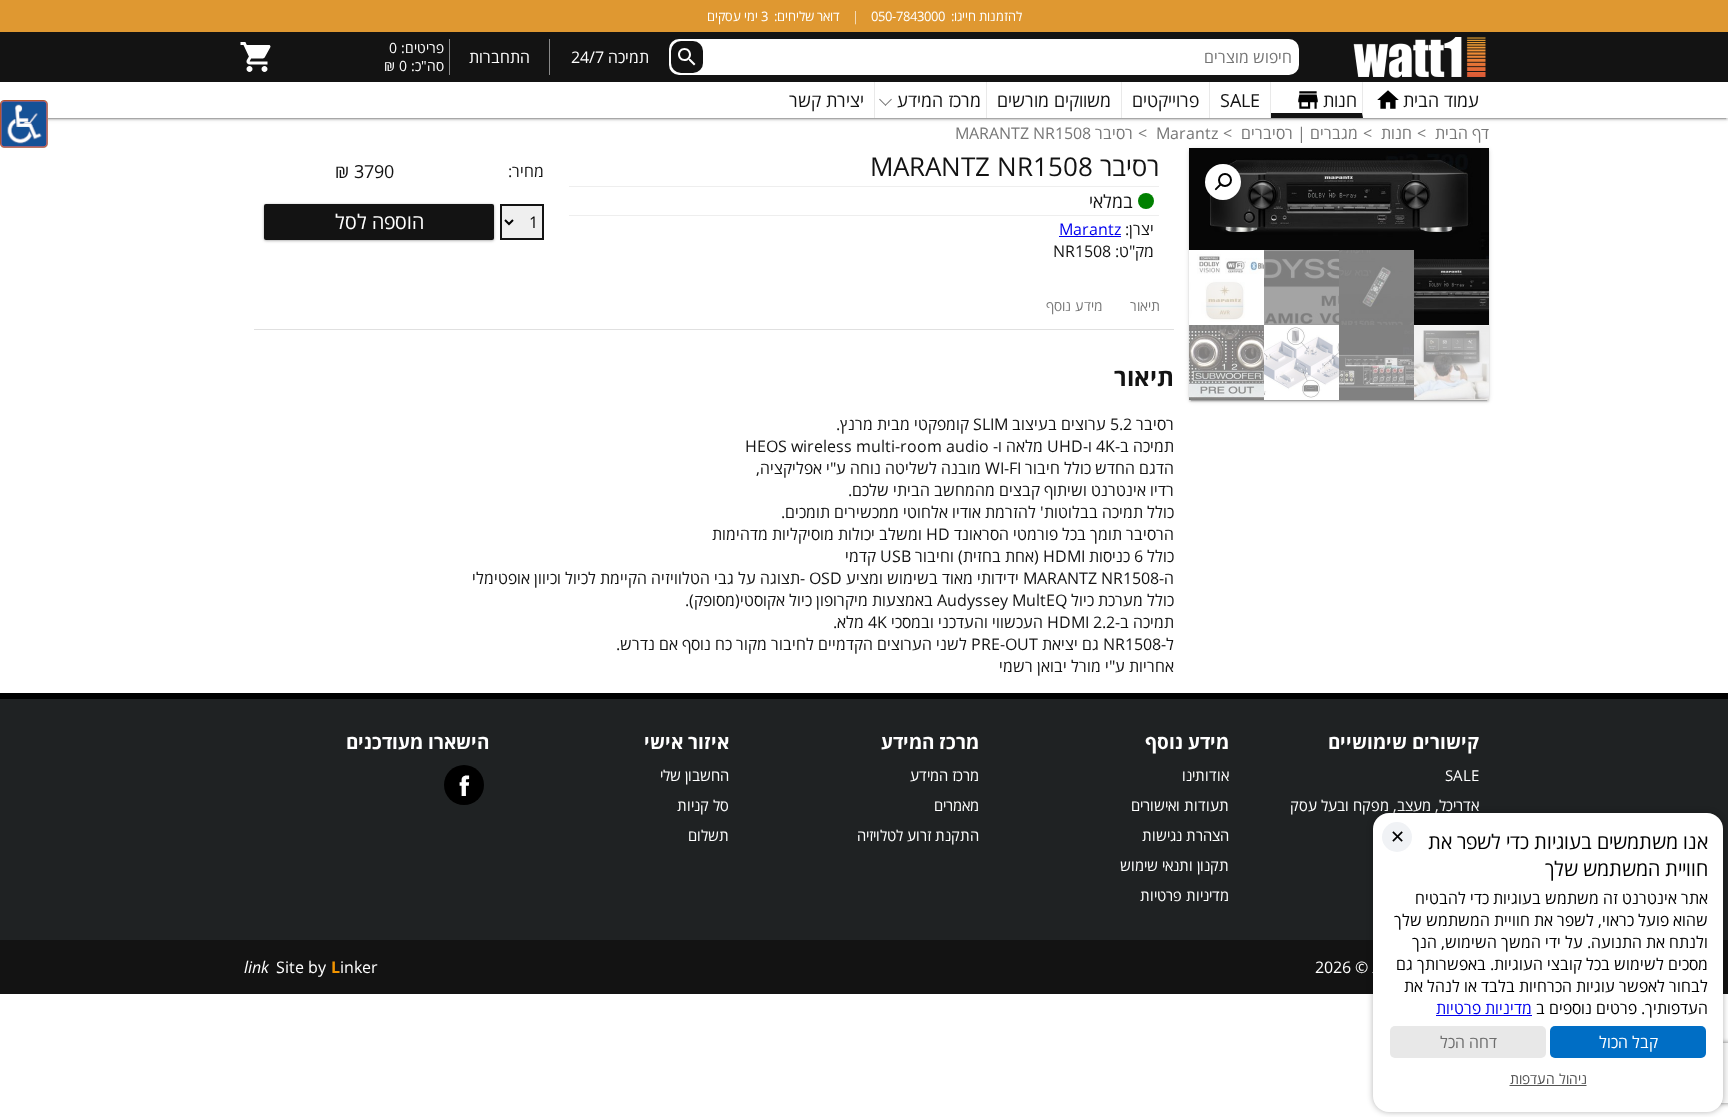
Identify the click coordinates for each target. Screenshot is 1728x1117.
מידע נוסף (1074, 305)
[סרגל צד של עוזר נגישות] (24, 124)
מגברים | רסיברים (1299, 133)
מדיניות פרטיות (1184, 895)
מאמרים (956, 805)
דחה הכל (1468, 1042)
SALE (1462, 775)
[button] (1223, 182)
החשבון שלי (694, 775)
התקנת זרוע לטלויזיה (918, 835)
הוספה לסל (379, 221)
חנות (1396, 133)
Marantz (1187, 133)
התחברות (499, 57)
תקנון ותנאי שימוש (1174, 865)
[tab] (1145, 305)
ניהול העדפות (1548, 1078)
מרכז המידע (944, 775)
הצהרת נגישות (1185, 835)
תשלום (708, 835)
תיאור (1145, 305)
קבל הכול (1628, 1042)
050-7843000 (908, 16)
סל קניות (703, 805)
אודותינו (1205, 775)
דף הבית (1462, 133)
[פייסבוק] (464, 785)
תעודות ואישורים (1180, 805)
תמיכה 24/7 (610, 57)
